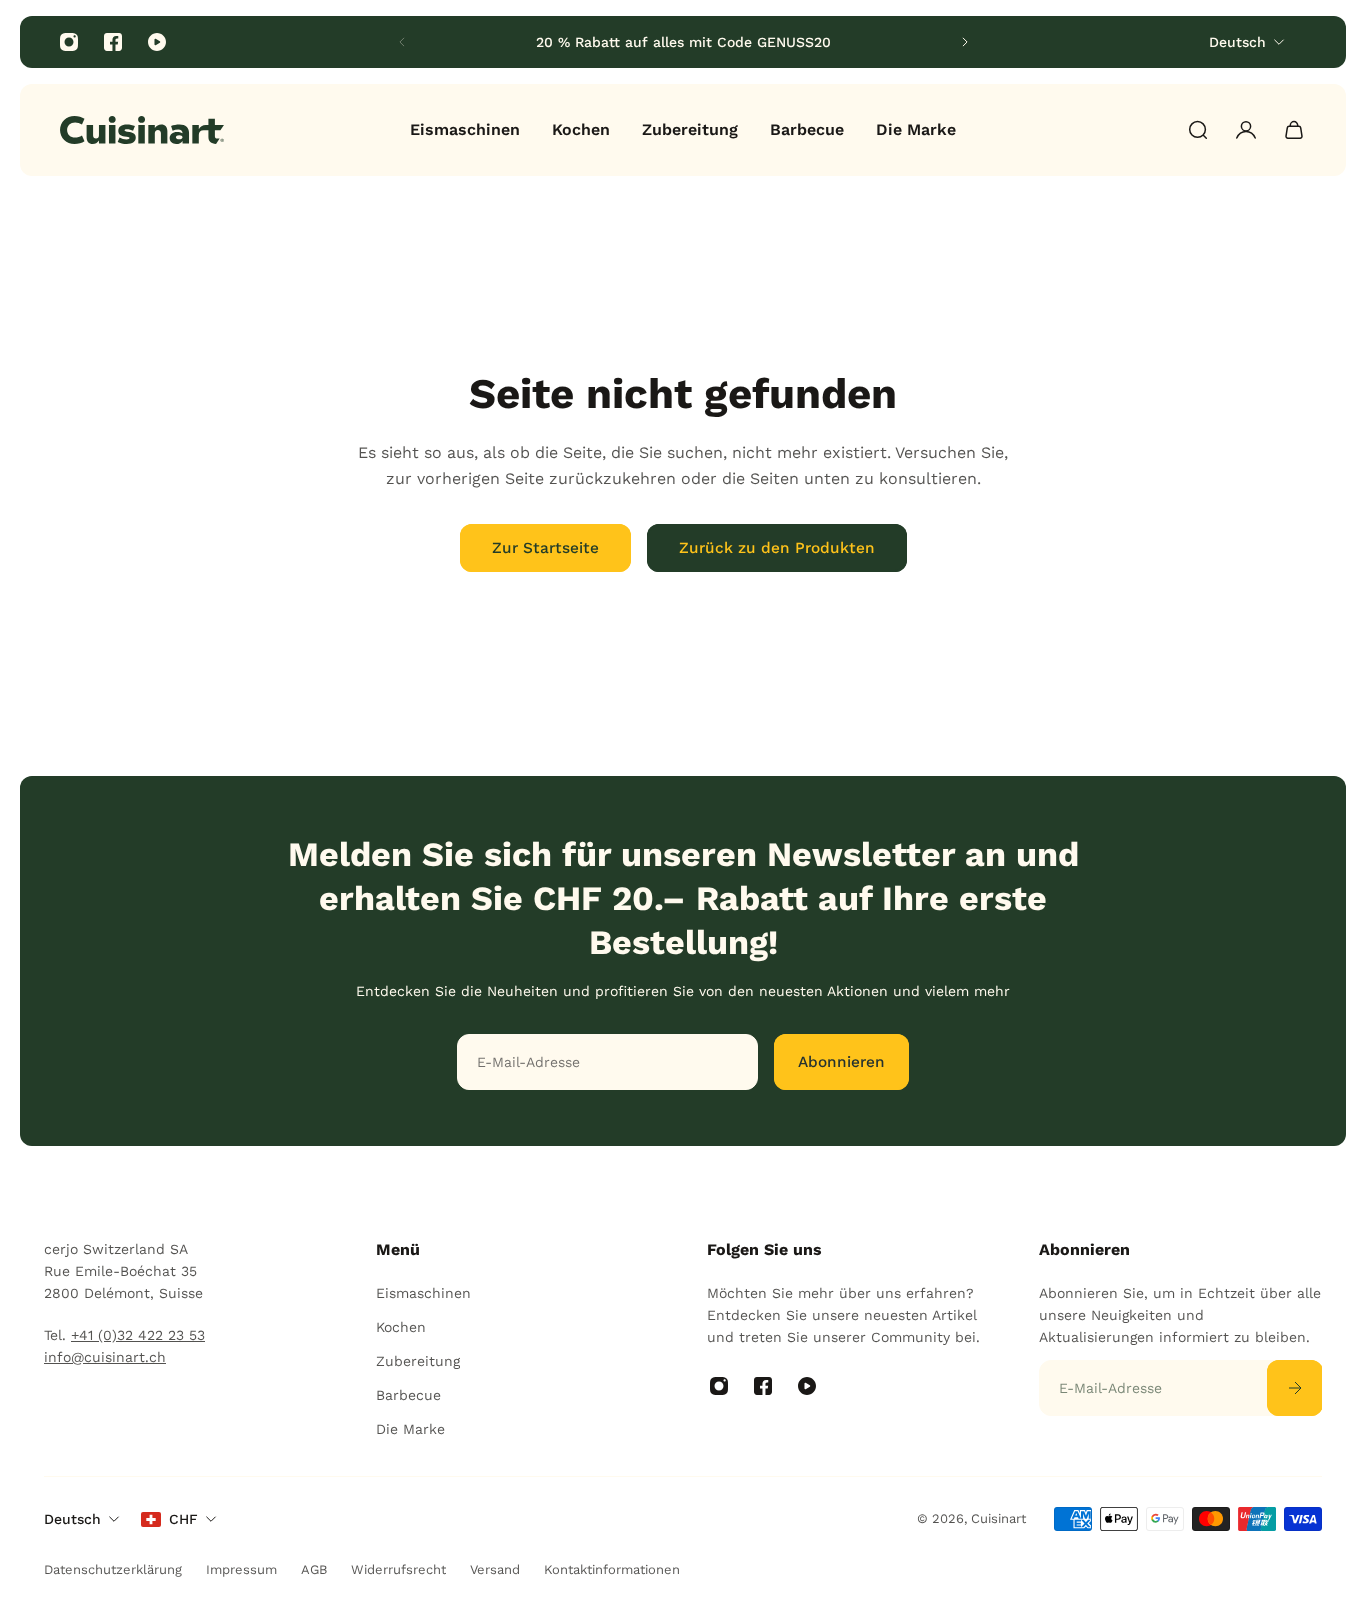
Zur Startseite (545, 548)
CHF (183, 1519)
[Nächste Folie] (965, 42)
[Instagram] (69, 42)
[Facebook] (113, 42)
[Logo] (142, 130)
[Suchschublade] (1198, 130)
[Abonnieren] (1294, 1388)
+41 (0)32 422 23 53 (138, 1335)
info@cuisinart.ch (105, 1357)
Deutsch (72, 1519)
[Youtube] (157, 42)
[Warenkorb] (1294, 130)
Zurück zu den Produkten (777, 548)
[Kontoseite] (1246, 130)
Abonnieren (841, 1062)
